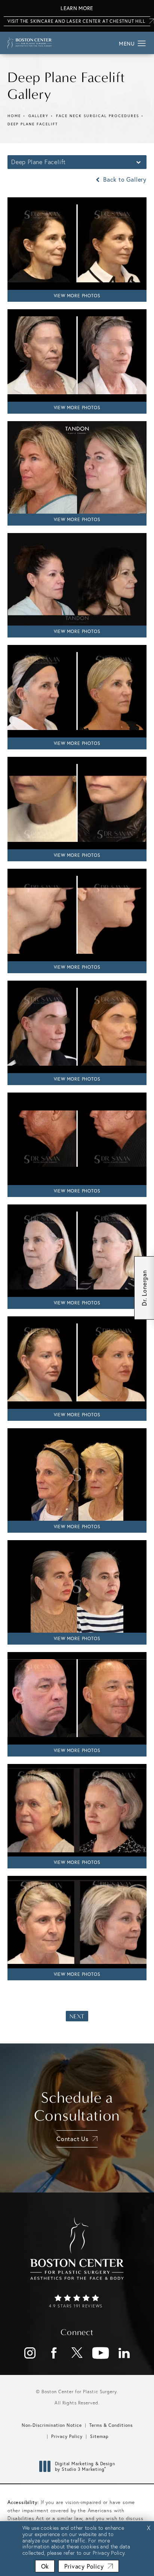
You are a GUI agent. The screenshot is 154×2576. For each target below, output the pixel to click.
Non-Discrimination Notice (52, 2425)
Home (14, 116)
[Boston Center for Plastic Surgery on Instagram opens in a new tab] (30, 2353)
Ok (45, 2566)
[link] (77, 2302)
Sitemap (99, 2436)
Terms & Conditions (111, 2425)
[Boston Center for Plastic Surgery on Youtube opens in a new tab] (101, 2353)
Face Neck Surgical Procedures (98, 116)
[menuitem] (30, 2353)
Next (77, 2016)
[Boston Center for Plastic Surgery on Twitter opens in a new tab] (77, 2353)
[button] (142, 44)
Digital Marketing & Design (85, 2467)
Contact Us (73, 2139)
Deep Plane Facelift (33, 124)
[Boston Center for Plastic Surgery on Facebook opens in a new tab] (53, 2353)
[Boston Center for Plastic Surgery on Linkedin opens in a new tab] (124, 2353)
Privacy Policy (67, 2436)
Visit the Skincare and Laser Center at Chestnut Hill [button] (76, 21)
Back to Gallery (124, 179)
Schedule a (77, 2107)
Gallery (38, 116)
